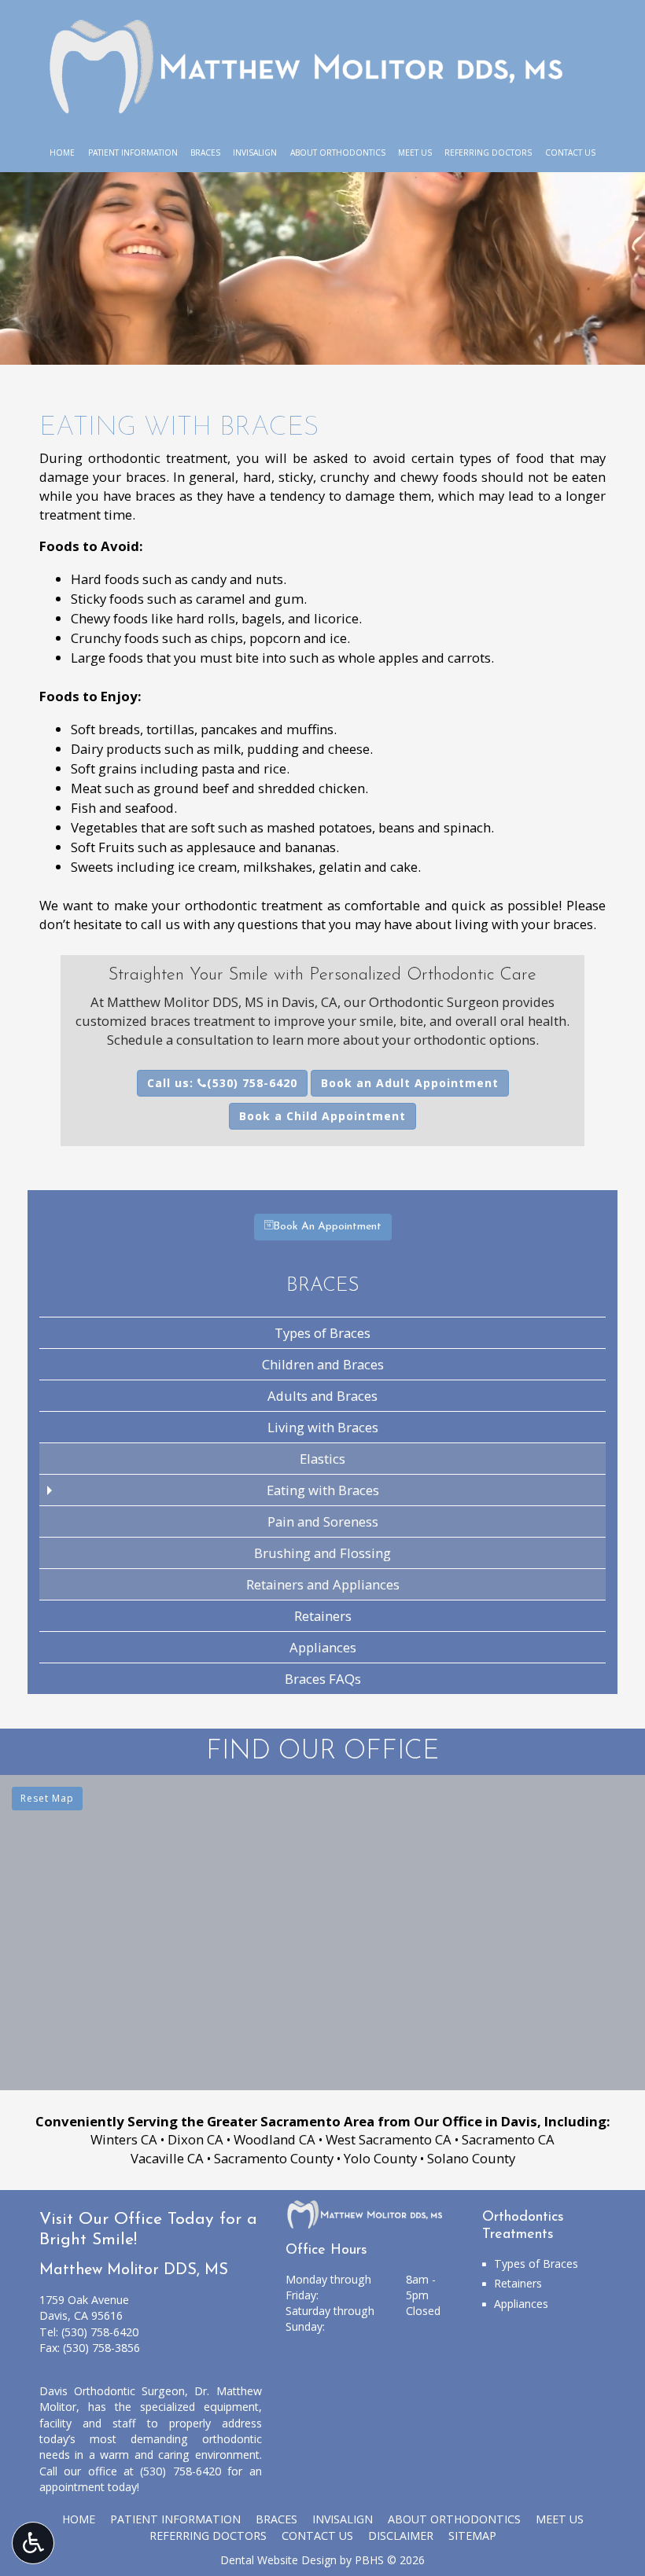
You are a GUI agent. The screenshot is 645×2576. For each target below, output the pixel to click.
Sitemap (472, 2536)
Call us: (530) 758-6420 (222, 1083)
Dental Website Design (278, 2560)
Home (62, 153)
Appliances (323, 1647)
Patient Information (133, 153)
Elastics (322, 1459)
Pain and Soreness (323, 1521)
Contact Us (570, 153)
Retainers (323, 1616)
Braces (205, 153)
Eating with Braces (323, 1490)
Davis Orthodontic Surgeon (112, 2391)
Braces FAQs (323, 1679)
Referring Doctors (488, 153)
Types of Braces (322, 1333)
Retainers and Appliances (323, 1584)
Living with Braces (323, 1427)
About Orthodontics (338, 153)
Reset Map (47, 1798)
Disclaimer (401, 2536)
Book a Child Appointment (322, 1116)
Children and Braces (323, 1364)
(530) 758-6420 (100, 2332)
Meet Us (415, 153)
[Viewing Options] (33, 2543)
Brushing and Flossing (322, 1553)
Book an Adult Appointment (410, 1083)
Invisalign (255, 153)
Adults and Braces (322, 1396)
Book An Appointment (327, 1227)
